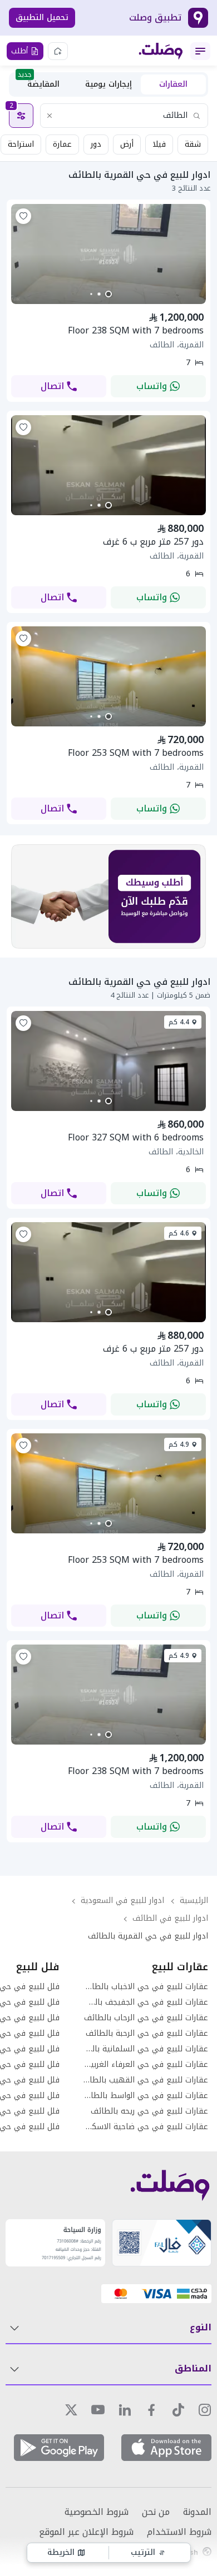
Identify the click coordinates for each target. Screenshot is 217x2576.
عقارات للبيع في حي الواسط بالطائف (146, 2096)
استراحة (21, 144)
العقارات (173, 84)
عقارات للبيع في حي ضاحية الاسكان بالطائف (146, 2127)
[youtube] (98, 2410)
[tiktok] (178, 2410)
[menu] (200, 51)
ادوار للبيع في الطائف (170, 1918)
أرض (127, 144)
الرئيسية (194, 1900)
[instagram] (205, 2410)
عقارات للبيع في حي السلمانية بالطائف (146, 2049)
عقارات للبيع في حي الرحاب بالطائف (146, 2018)
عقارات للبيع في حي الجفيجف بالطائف (146, 2002)
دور (96, 144)
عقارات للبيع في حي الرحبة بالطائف (147, 2034)
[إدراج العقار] (58, 51)
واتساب (152, 386)
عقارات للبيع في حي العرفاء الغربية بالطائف (146, 2065)
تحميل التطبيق (42, 18)
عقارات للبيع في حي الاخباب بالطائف (146, 1987)
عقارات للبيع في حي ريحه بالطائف (149, 2111)
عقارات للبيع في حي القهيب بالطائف (146, 2080)
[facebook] (151, 2410)
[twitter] (71, 2410)
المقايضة (39, 83)
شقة (193, 144)
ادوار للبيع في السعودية (122, 1900)
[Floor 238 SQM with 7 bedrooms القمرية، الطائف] (108, 301)
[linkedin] (125, 2410)
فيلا (159, 144)
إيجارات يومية (108, 84)
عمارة (62, 144)
